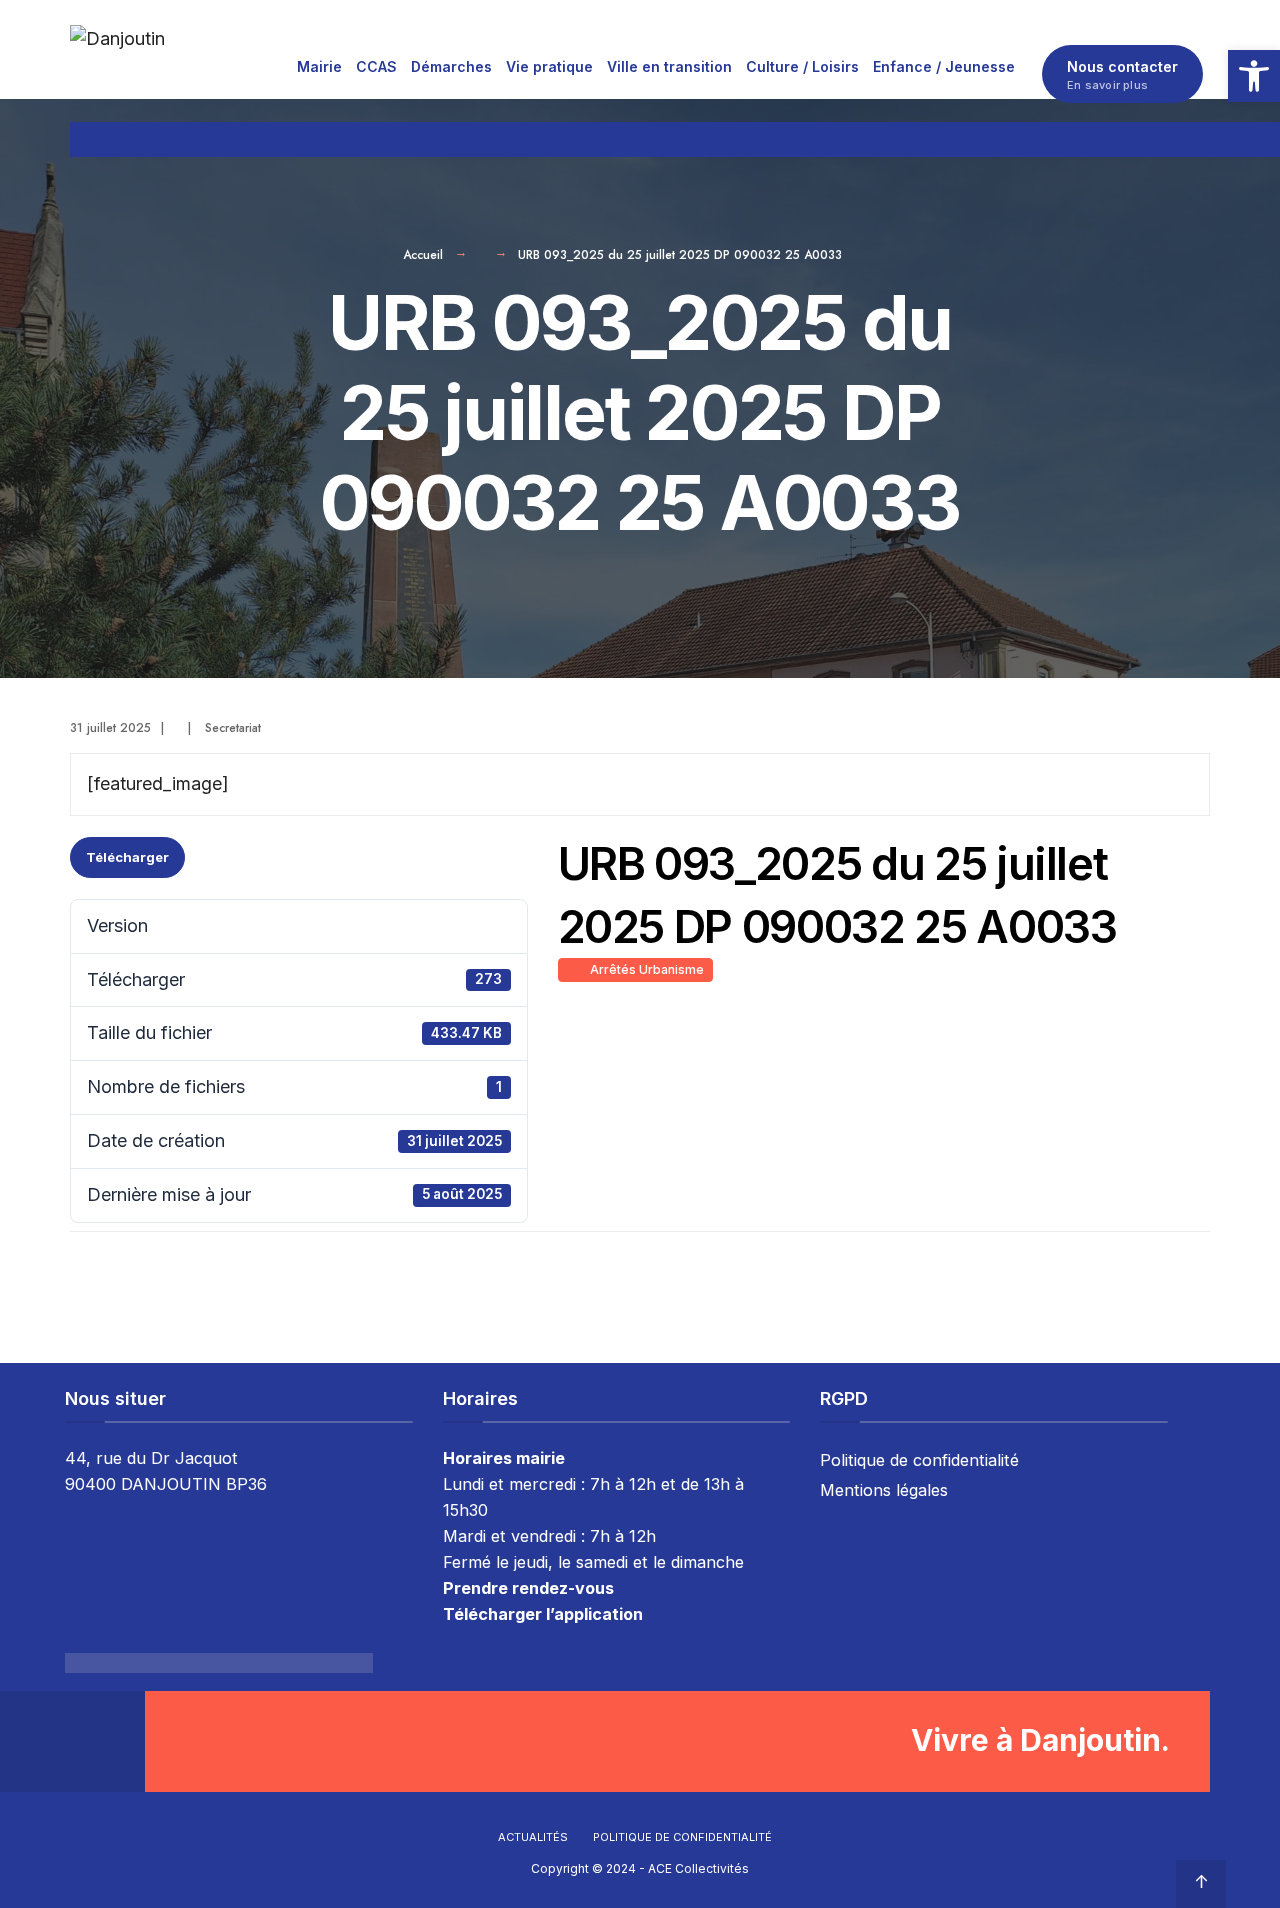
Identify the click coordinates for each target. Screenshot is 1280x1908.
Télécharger (127, 857)
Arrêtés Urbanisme (644, 969)
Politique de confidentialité (919, 1460)
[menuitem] (319, 66)
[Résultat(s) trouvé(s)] (1201, 139)
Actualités (533, 1837)
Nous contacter (1122, 75)
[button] (1254, 76)
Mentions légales (884, 1490)
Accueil (423, 255)
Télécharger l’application (543, 1614)
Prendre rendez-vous (528, 1588)
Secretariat (233, 728)
